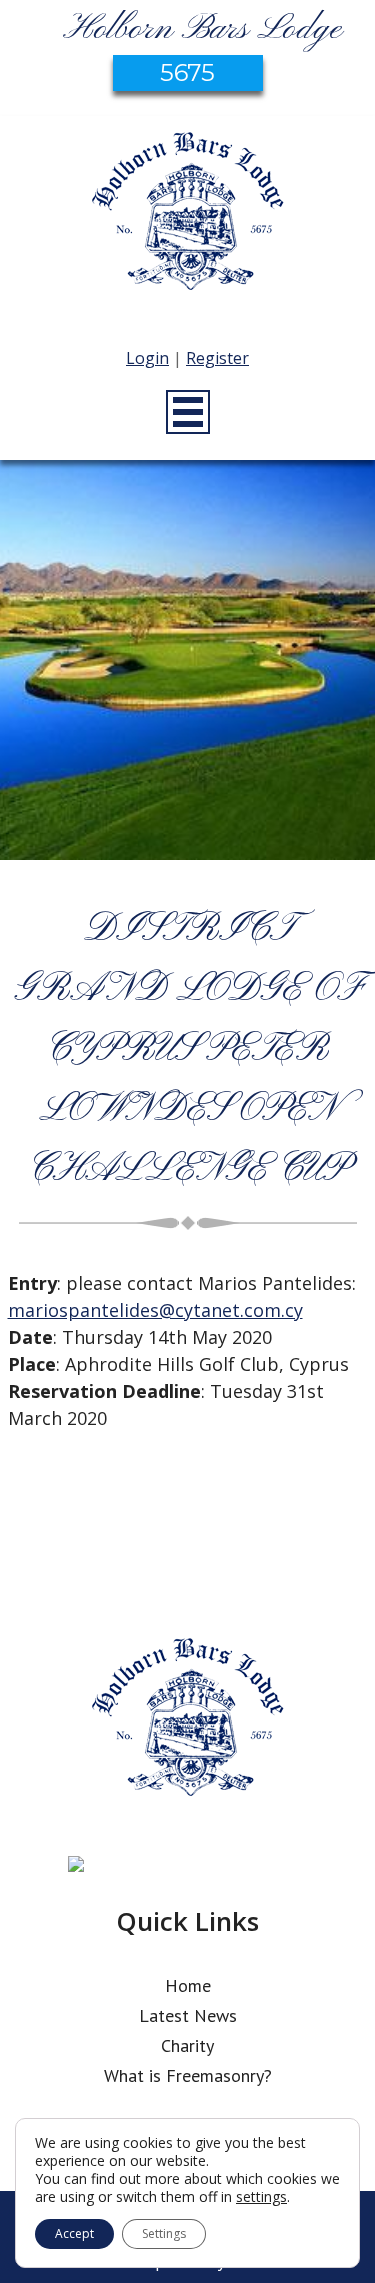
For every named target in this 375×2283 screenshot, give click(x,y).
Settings (164, 2233)
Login (147, 358)
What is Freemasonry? (188, 2075)
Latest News (188, 2015)
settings (261, 2197)
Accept (74, 2233)
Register (217, 358)
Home (188, 1985)
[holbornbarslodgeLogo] (188, 221)
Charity (187, 2045)
